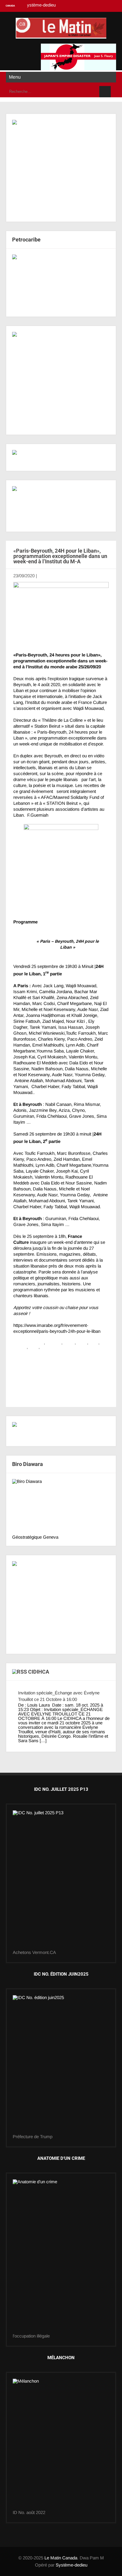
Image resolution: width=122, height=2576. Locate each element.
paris (34, 1347)
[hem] (61, 380)
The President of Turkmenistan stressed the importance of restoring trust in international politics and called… (56, 1365)
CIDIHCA (39, 1672)
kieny (82, 1342)
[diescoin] (61, 168)
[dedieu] (61, 1431)
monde (20, 1347)
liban (94, 1342)
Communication (29, 1342)
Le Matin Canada (61, 2558)
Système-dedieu (72, 2565)
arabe (69, 1342)
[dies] (61, 283)
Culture (53, 1342)
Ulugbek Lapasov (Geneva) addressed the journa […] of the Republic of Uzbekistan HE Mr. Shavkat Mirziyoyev (61, 1384)
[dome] (61, 2065)
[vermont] (61, 1880)
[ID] (61, 2257)
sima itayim (52, 1347)
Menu (15, 77)
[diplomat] (61, 506)
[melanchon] (61, 2444)
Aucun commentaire (57, 576)
